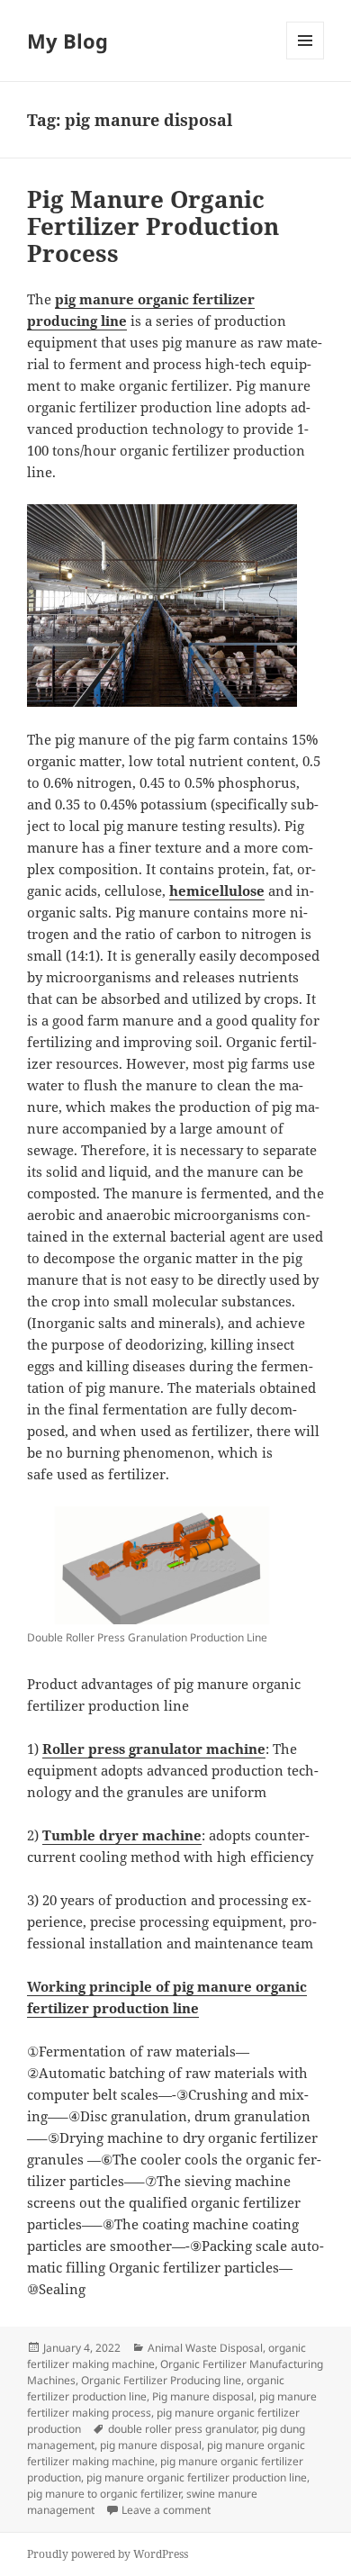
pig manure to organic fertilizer (104, 2494)
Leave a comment (166, 2510)
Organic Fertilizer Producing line (161, 2380)
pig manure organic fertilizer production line (197, 2477)
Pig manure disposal (203, 2396)
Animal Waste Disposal (205, 2348)
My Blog (67, 41)
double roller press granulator (182, 2429)
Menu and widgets (306, 59)
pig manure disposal (151, 2445)
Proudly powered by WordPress (108, 2554)
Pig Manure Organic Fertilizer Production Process (153, 226)
